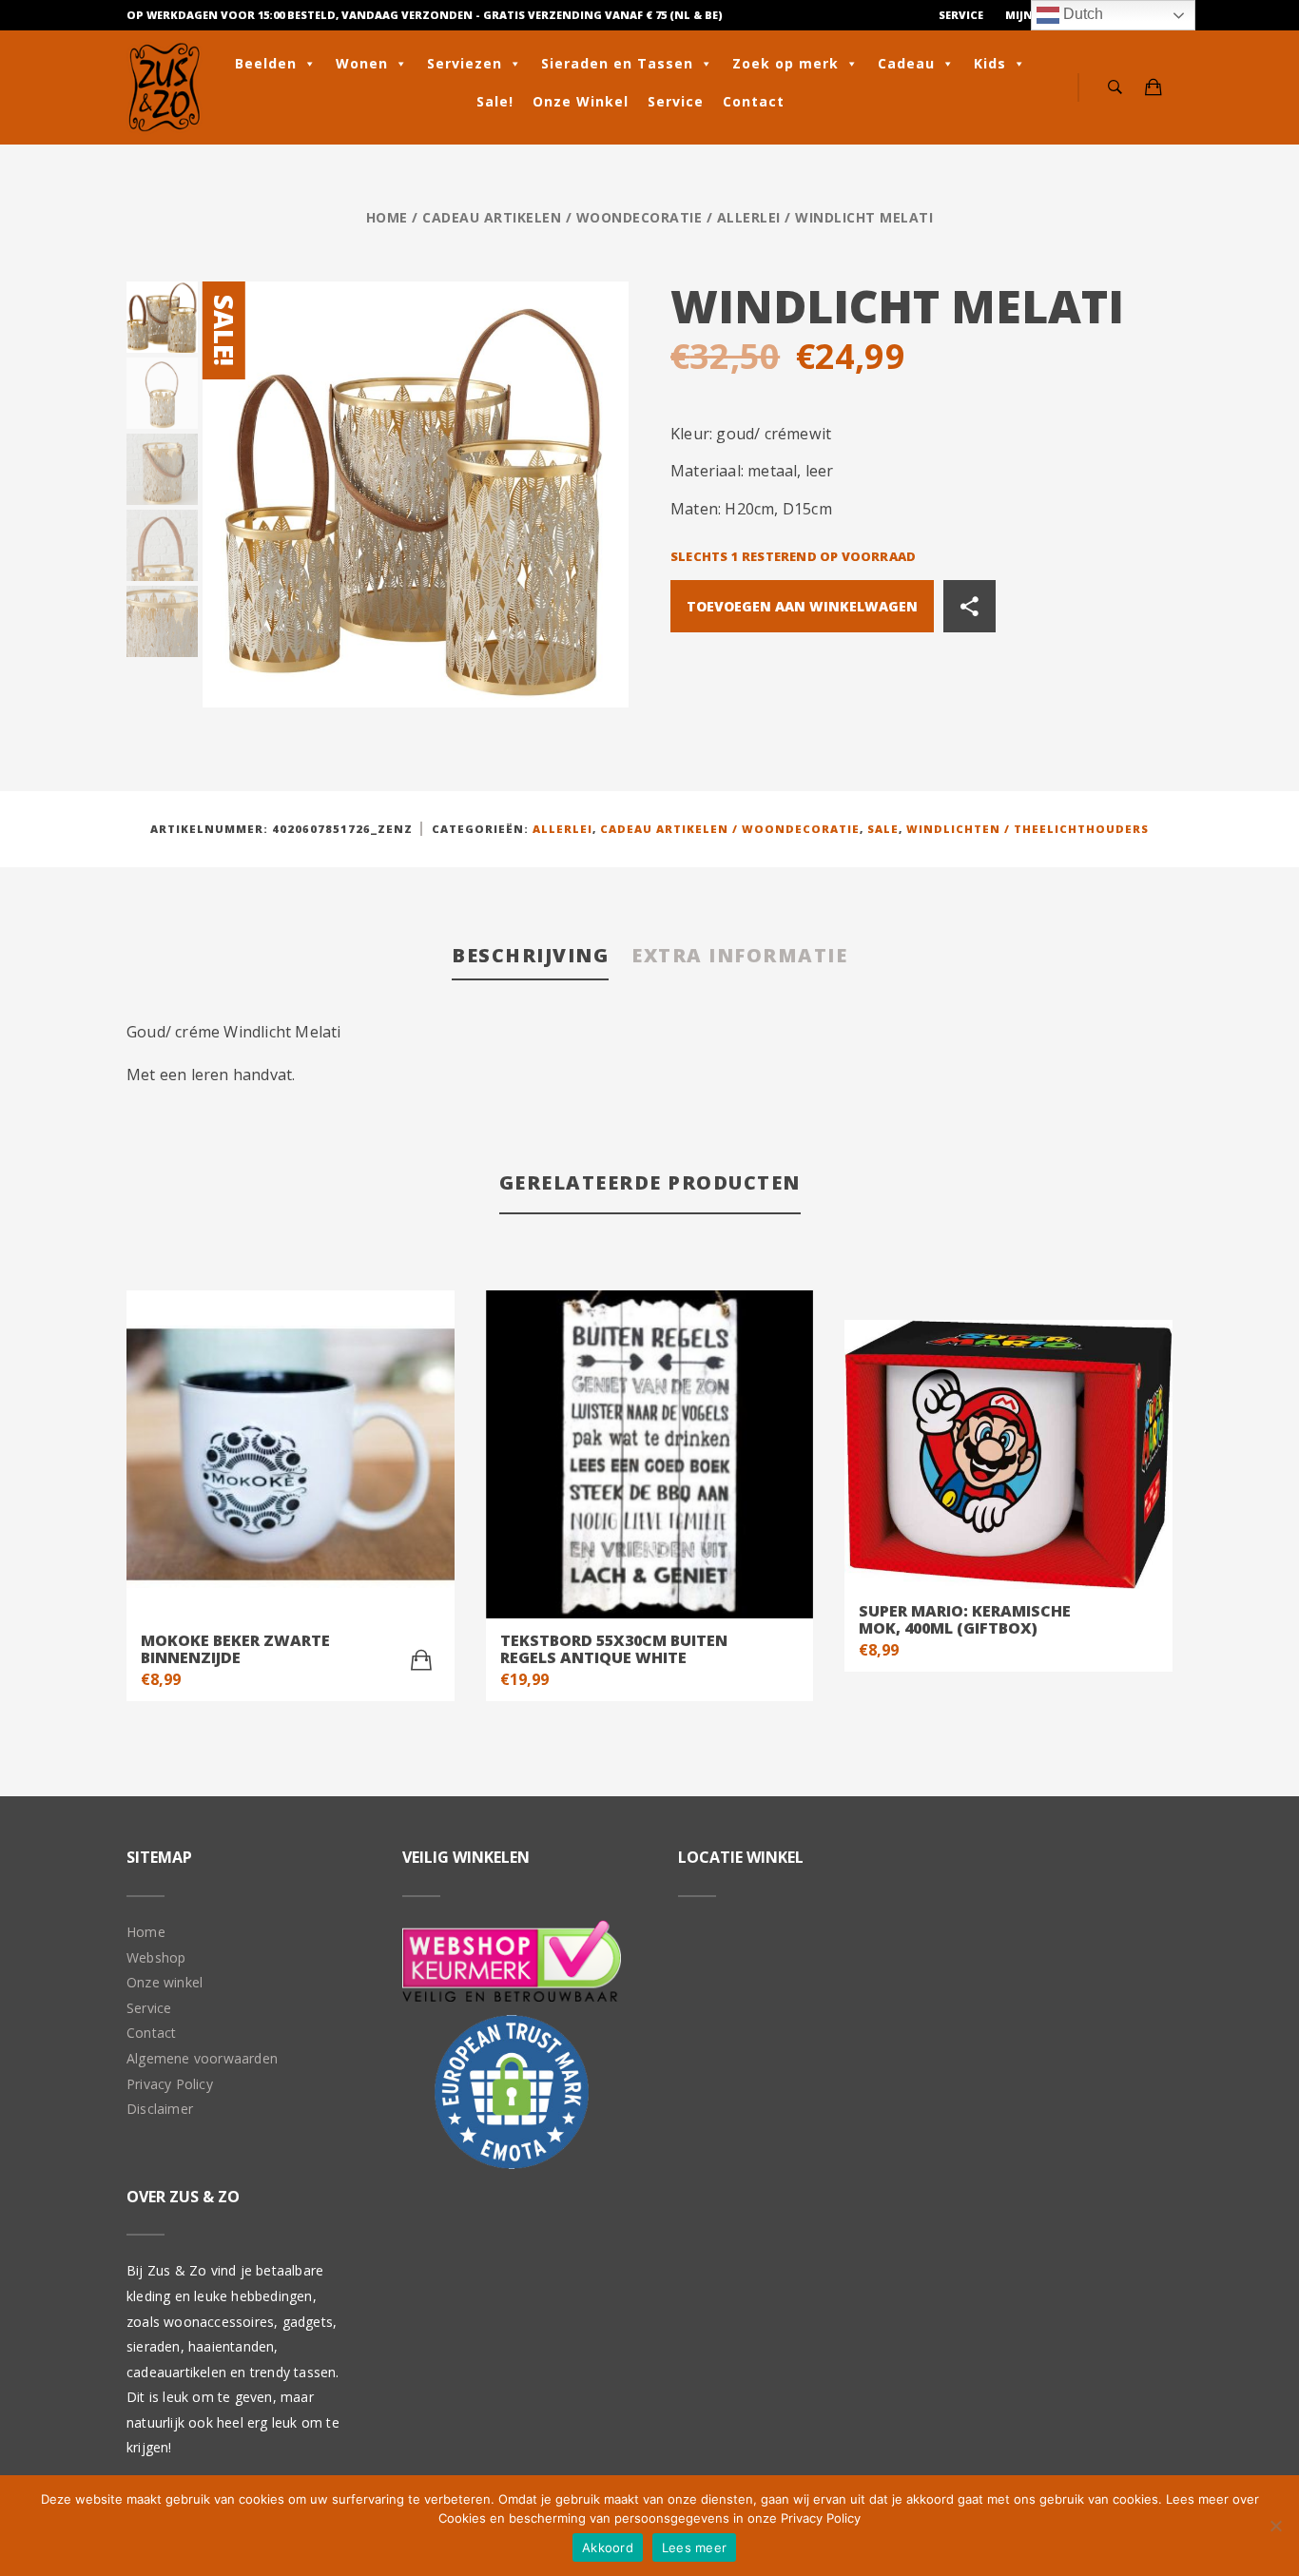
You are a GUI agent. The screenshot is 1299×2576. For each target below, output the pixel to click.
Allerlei (749, 217)
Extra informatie (739, 955)
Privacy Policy (170, 2084)
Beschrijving (530, 955)
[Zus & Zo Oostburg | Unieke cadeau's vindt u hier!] (165, 87)
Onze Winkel (581, 101)
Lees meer (694, 2547)
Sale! (495, 101)
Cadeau (906, 63)
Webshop (156, 1957)
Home (387, 217)
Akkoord (608, 2547)
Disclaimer (160, 2109)
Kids (990, 63)
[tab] (530, 957)
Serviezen (465, 63)
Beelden (266, 63)
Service (961, 15)
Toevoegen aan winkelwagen (802, 606)
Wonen (362, 63)
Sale (883, 829)
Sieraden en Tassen (617, 63)
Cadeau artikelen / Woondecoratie (562, 217)
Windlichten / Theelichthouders (1028, 829)
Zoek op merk (785, 63)
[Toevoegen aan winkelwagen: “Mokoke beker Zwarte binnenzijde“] (421, 1660)
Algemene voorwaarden (202, 2058)
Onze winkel (165, 1982)
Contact (754, 101)
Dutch (1081, 14)
